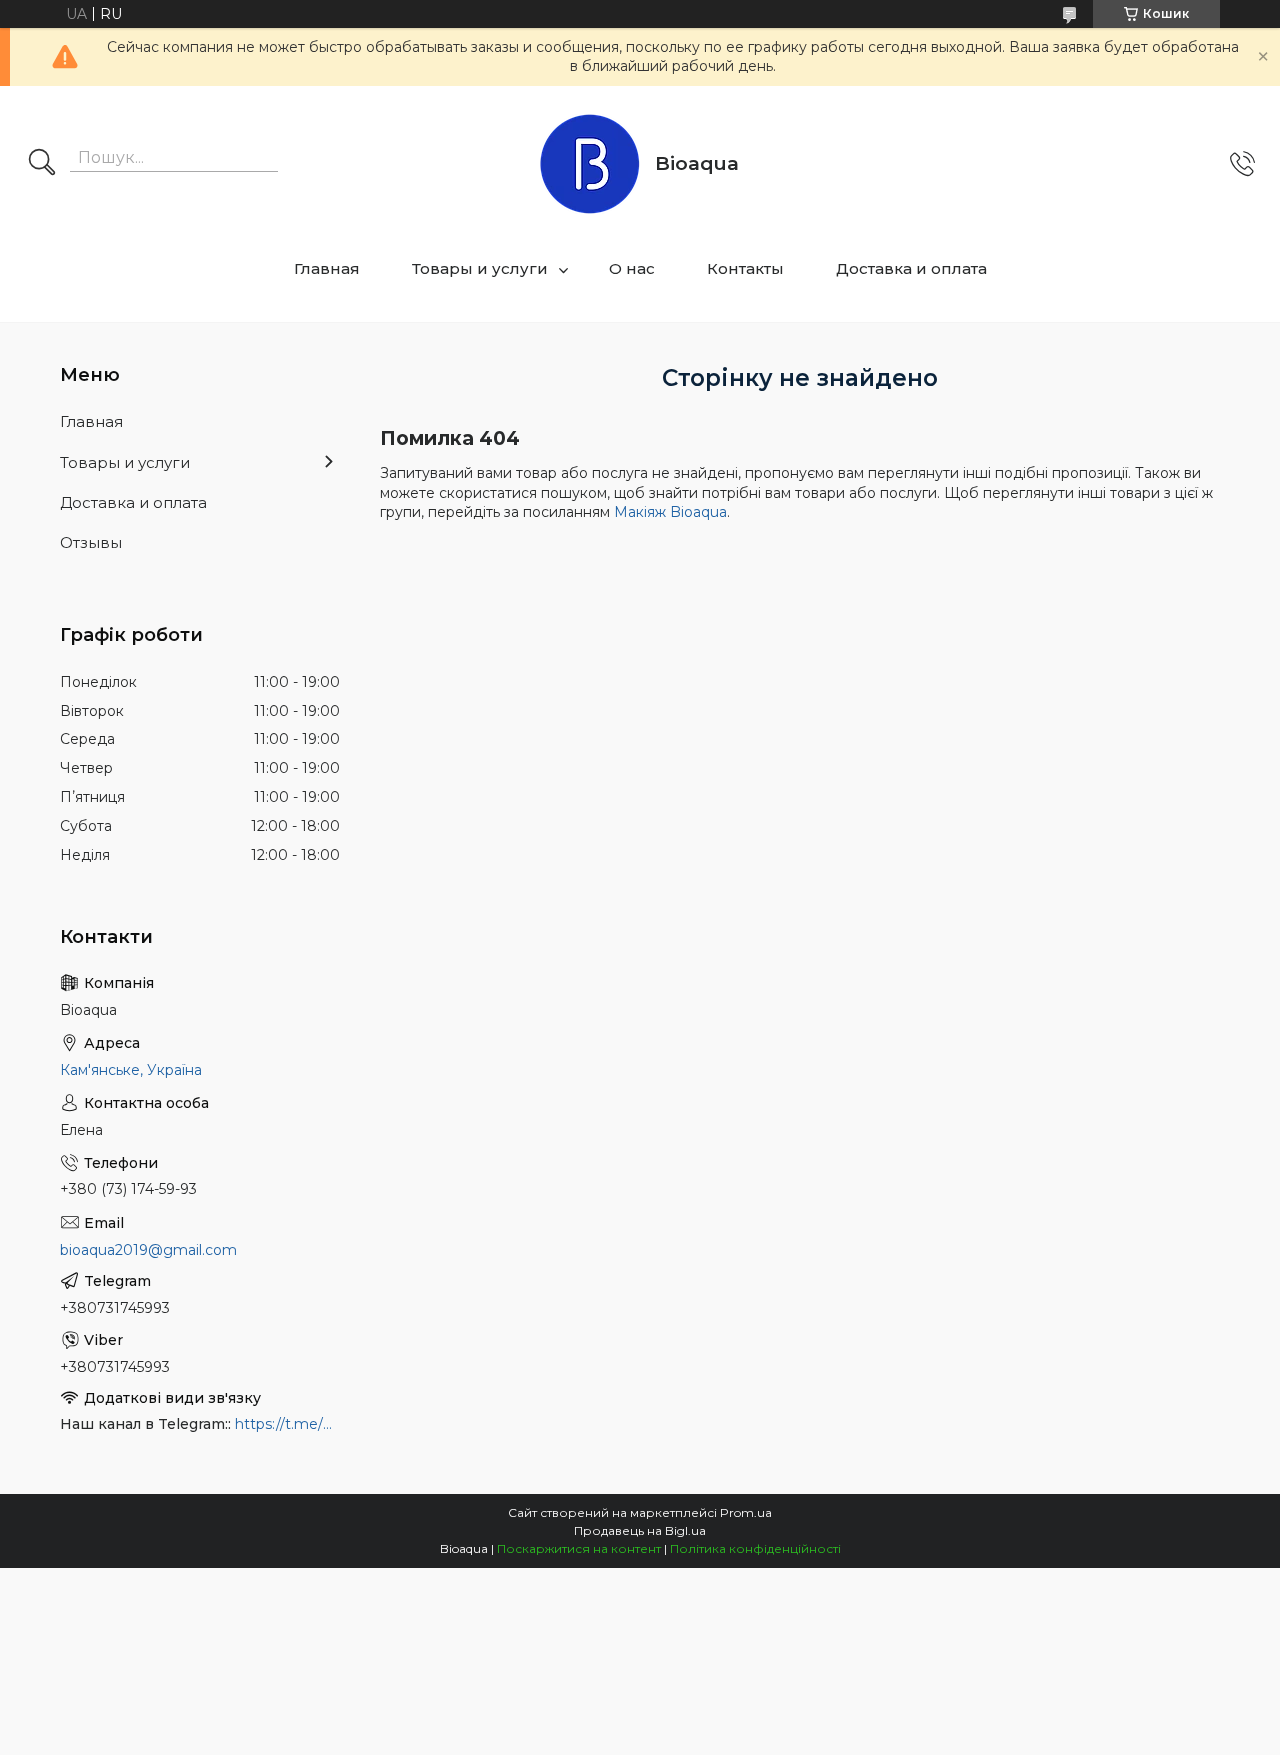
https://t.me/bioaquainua (287, 1424)
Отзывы (91, 542)
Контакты (745, 268)
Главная (327, 268)
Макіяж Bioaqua (670, 512)
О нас (632, 268)
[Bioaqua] (590, 164)
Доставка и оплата (911, 268)
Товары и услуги (480, 268)
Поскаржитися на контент (579, 1548)
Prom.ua (746, 1512)
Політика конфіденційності (755, 1548)
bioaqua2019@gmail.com (148, 1250)
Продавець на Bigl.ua (640, 1530)
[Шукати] (42, 164)
